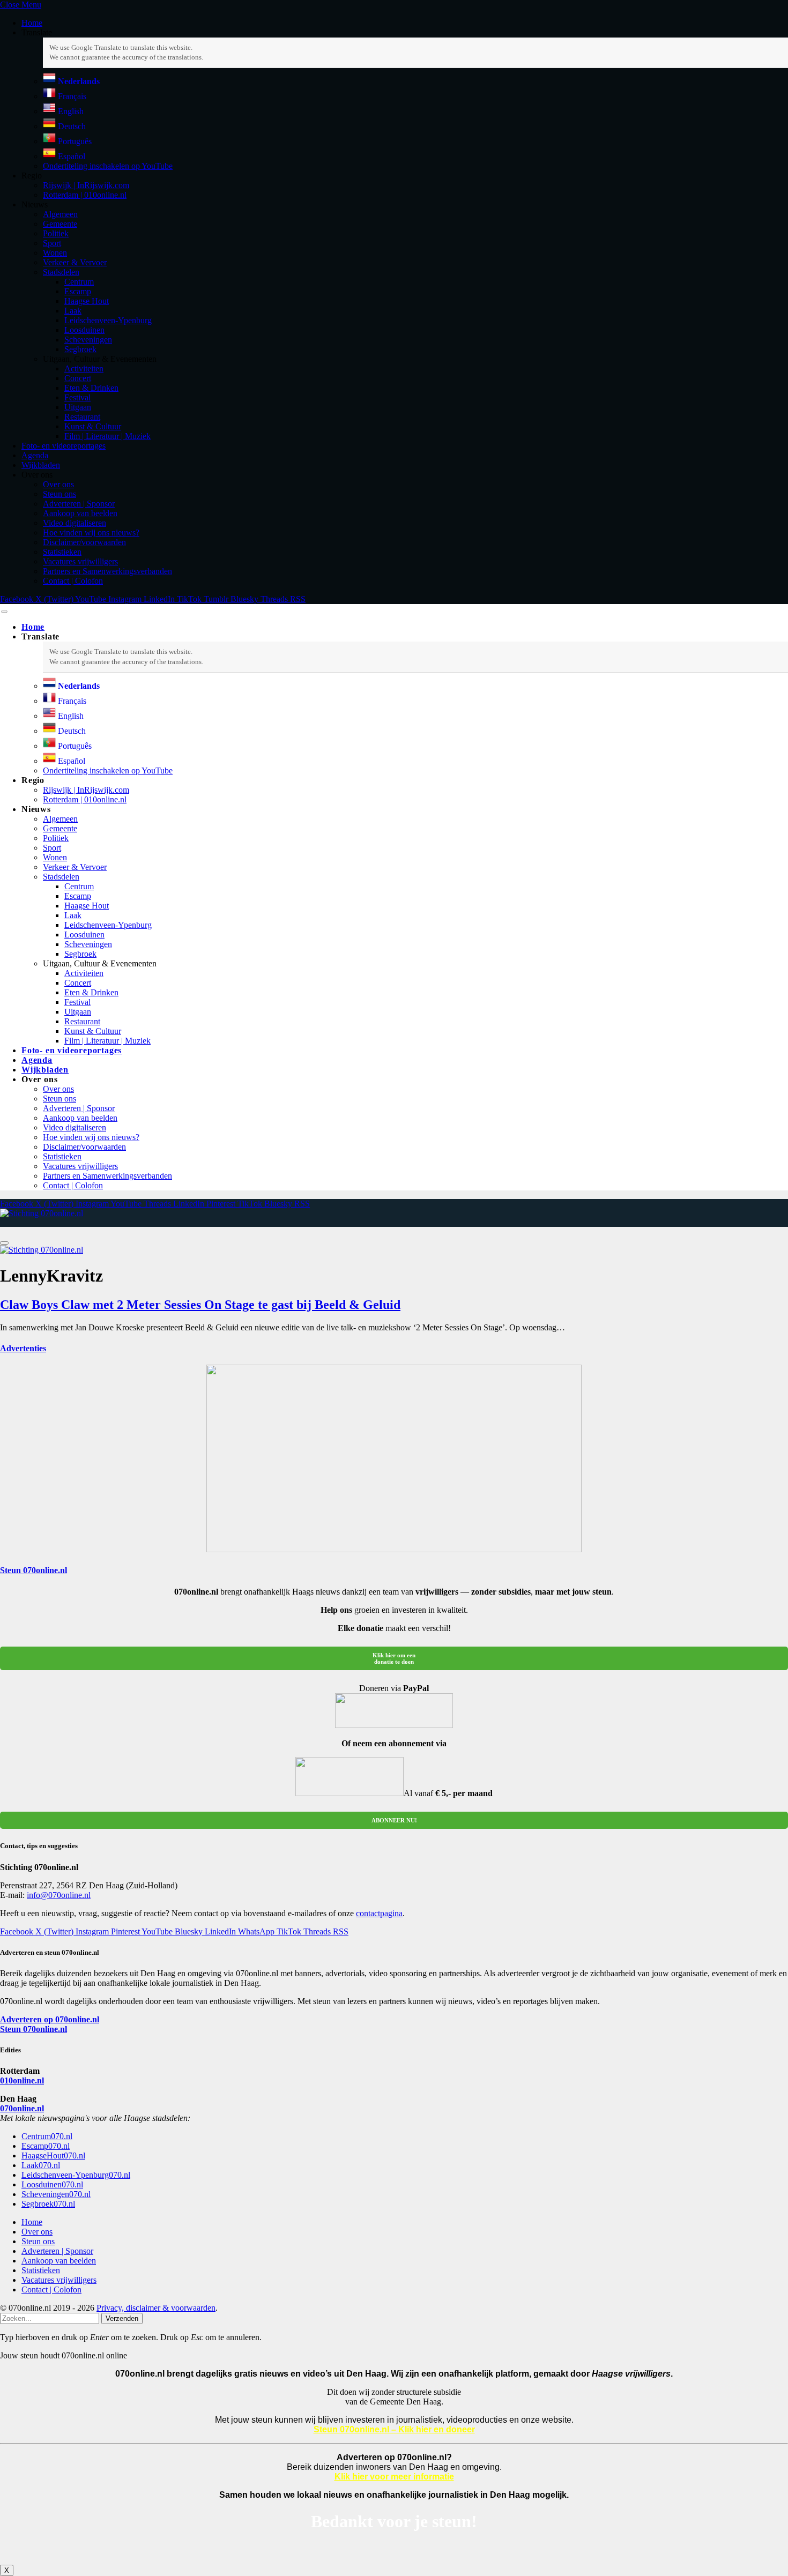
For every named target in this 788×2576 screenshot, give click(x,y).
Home (32, 23)
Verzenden (122, 2318)
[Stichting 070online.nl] (42, 1213)
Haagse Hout (87, 301)
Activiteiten (84, 368)
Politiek (56, 233)
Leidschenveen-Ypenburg (108, 320)
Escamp (78, 291)
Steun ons (60, 494)
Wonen (55, 253)
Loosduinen (84, 330)
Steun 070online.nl (34, 1570)
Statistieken (62, 552)
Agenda (35, 455)
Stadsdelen (61, 272)
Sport (52, 243)
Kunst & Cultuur (93, 426)
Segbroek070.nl (48, 2204)
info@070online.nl (59, 1895)
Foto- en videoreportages (64, 446)
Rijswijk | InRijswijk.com (86, 185)
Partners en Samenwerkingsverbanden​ (107, 571)
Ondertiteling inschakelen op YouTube (108, 166)
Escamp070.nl (46, 2146)
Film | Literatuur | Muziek (107, 436)
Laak (73, 311)
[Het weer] (29, 1222)
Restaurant (82, 417)
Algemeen (60, 214)
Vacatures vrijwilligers (80, 561)
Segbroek (80, 349)
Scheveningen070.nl (56, 2194)
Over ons (58, 484)
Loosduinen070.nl (52, 2184)
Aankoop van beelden (80, 513)
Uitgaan (78, 407)
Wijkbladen (41, 465)
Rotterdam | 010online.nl (85, 195)
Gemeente (60, 224)
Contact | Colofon (73, 581)
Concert (78, 378)
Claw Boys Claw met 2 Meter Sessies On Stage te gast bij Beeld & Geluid (200, 1305)
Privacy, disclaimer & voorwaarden (156, 2308)
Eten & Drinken (91, 388)
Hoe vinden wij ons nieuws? (91, 533)
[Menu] (4, 612)
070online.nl (22, 2108)
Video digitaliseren (75, 523)
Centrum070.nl (47, 2136)
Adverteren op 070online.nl (50, 2019)
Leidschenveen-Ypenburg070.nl (76, 2175)
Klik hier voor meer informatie (394, 2477)
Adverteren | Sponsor (79, 504)
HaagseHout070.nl (53, 2156)
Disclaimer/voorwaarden (84, 542)
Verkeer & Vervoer (75, 262)
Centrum (79, 282)
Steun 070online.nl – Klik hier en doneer (394, 2429)
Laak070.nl (41, 2165)
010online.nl (22, 2080)
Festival (77, 397)
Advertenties (23, 1348)
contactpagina (379, 1913)
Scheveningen (88, 340)
